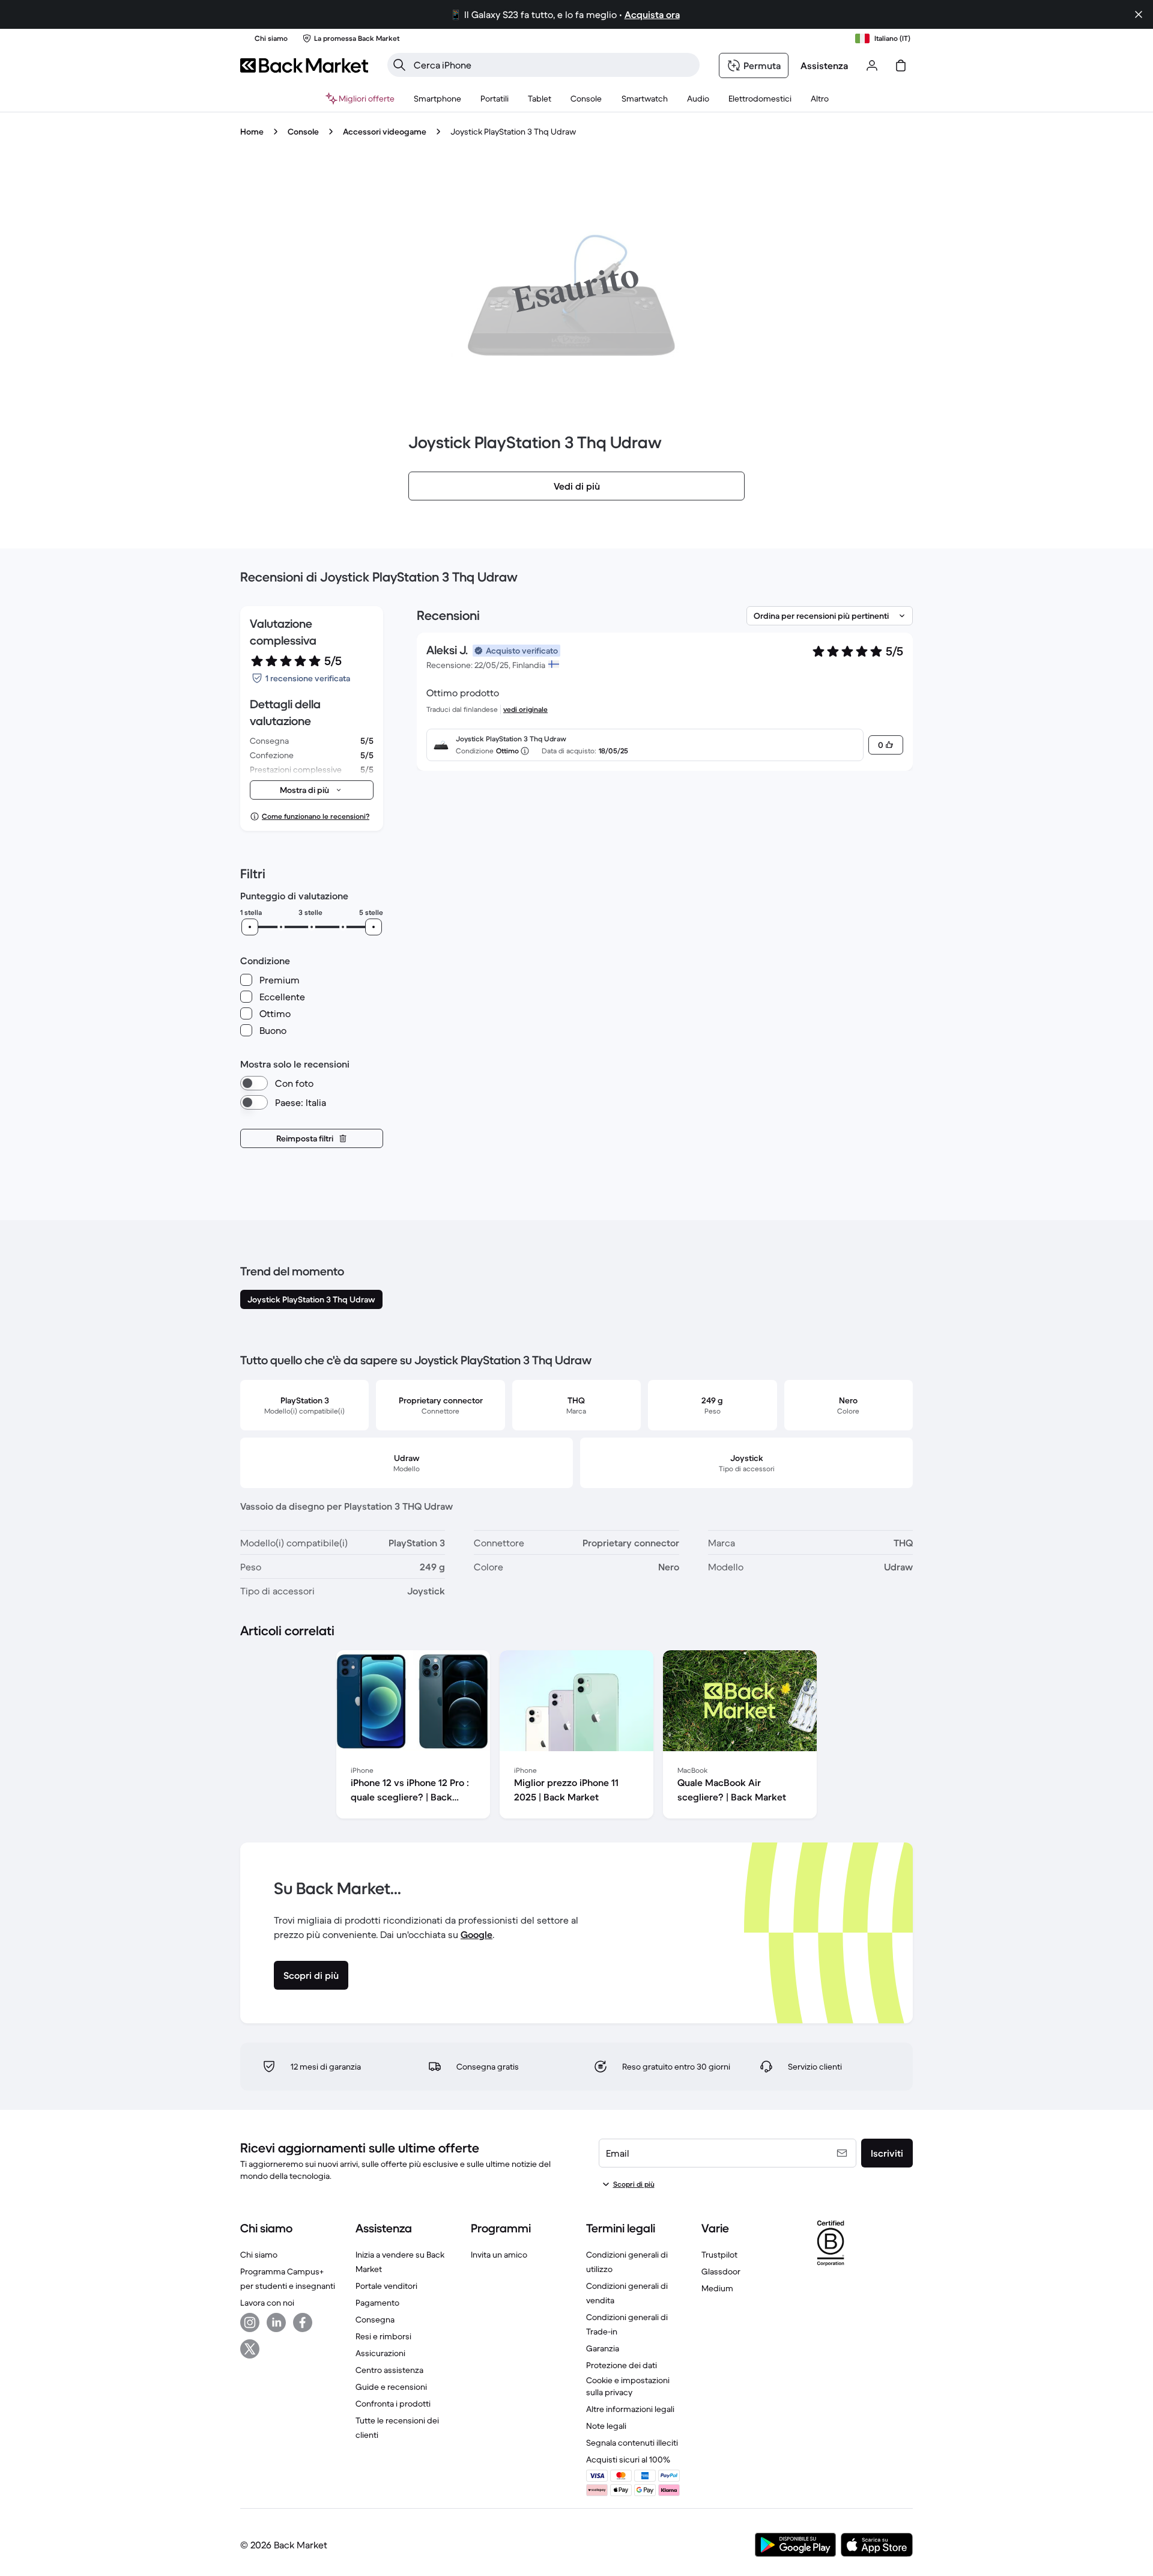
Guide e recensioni (391, 2387)
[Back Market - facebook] (303, 2322)
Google (477, 1934)
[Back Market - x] (250, 2349)
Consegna (375, 2319)
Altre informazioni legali (630, 2409)
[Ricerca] (399, 65)
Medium (717, 2288)
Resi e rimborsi (383, 2336)
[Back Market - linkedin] (276, 2322)
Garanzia (603, 2348)
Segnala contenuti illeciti (632, 2443)
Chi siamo (259, 2255)
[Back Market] (304, 65)
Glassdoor (721, 2271)
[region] (576, 1737)
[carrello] (901, 65)
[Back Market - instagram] (250, 2322)
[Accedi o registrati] (872, 65)
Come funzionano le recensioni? (316, 816)
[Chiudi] (1139, 14)
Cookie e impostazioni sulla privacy (628, 2386)
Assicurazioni (380, 2353)
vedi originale (525, 709)
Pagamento (377, 2303)
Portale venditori (386, 2286)
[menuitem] (437, 99)
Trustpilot (719, 2255)
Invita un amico (499, 2255)
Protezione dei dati (622, 2365)
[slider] (250, 927)
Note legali (606, 2426)
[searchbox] (553, 65)
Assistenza (824, 65)
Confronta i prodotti (393, 2404)
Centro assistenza (389, 2370)
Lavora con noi (267, 2303)
